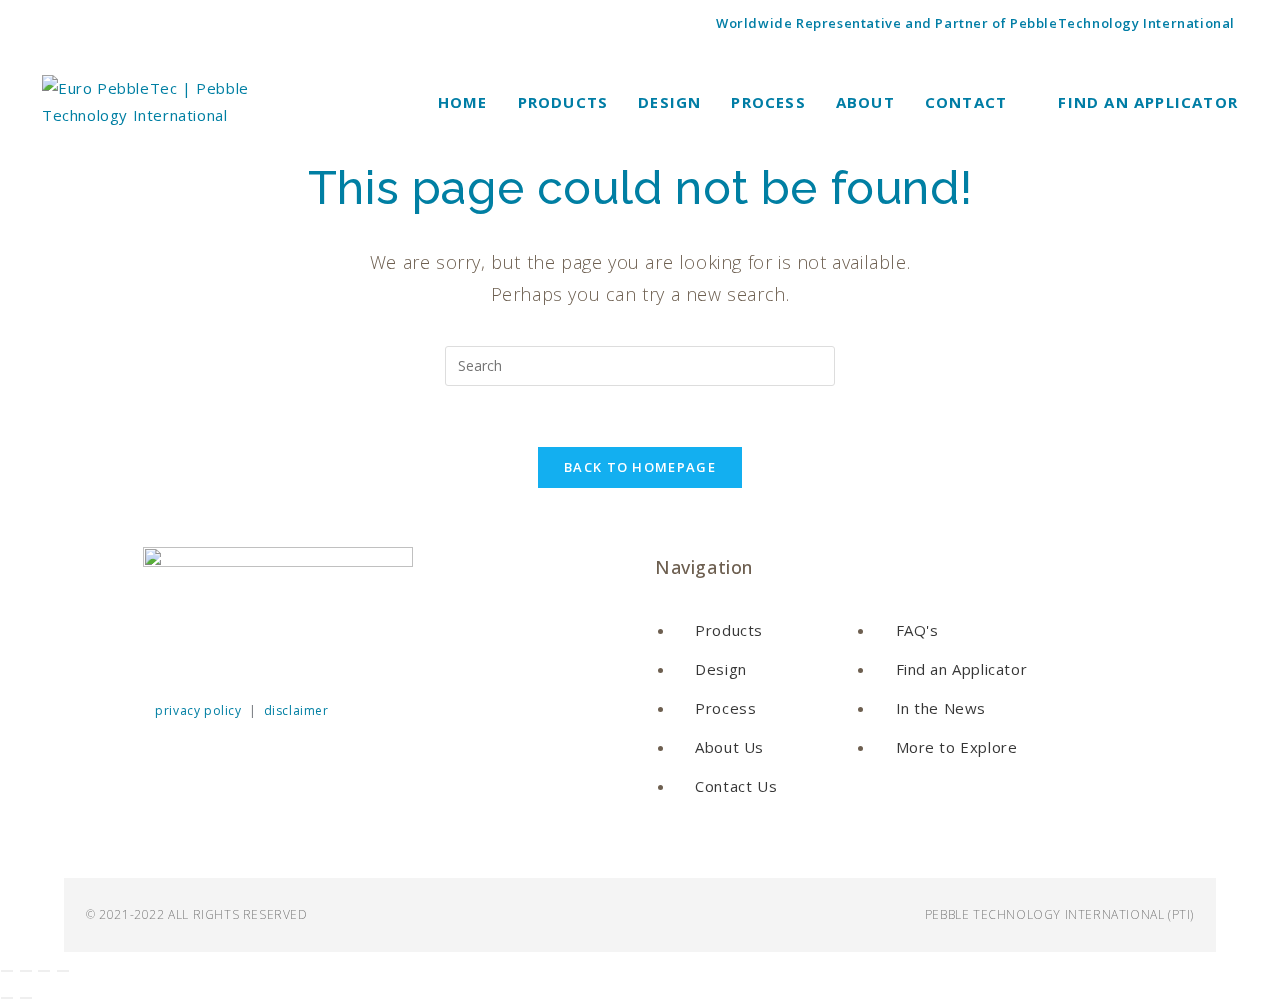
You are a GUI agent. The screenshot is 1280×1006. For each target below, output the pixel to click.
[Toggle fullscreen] (26, 971)
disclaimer (296, 710)
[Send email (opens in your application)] (163, 24)
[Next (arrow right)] (26, 998)
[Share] (44, 971)
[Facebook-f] (168, 645)
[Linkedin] (228, 645)
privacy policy (198, 710)
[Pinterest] (347, 645)
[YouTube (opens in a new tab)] (136, 24)
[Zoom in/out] (7, 971)
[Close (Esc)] (63, 971)
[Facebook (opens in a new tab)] (56, 24)
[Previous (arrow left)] (7, 998)
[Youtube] (407, 645)
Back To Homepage (640, 467)
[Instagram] (287, 645)
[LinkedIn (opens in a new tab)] (108, 24)
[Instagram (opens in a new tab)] (81, 24)
